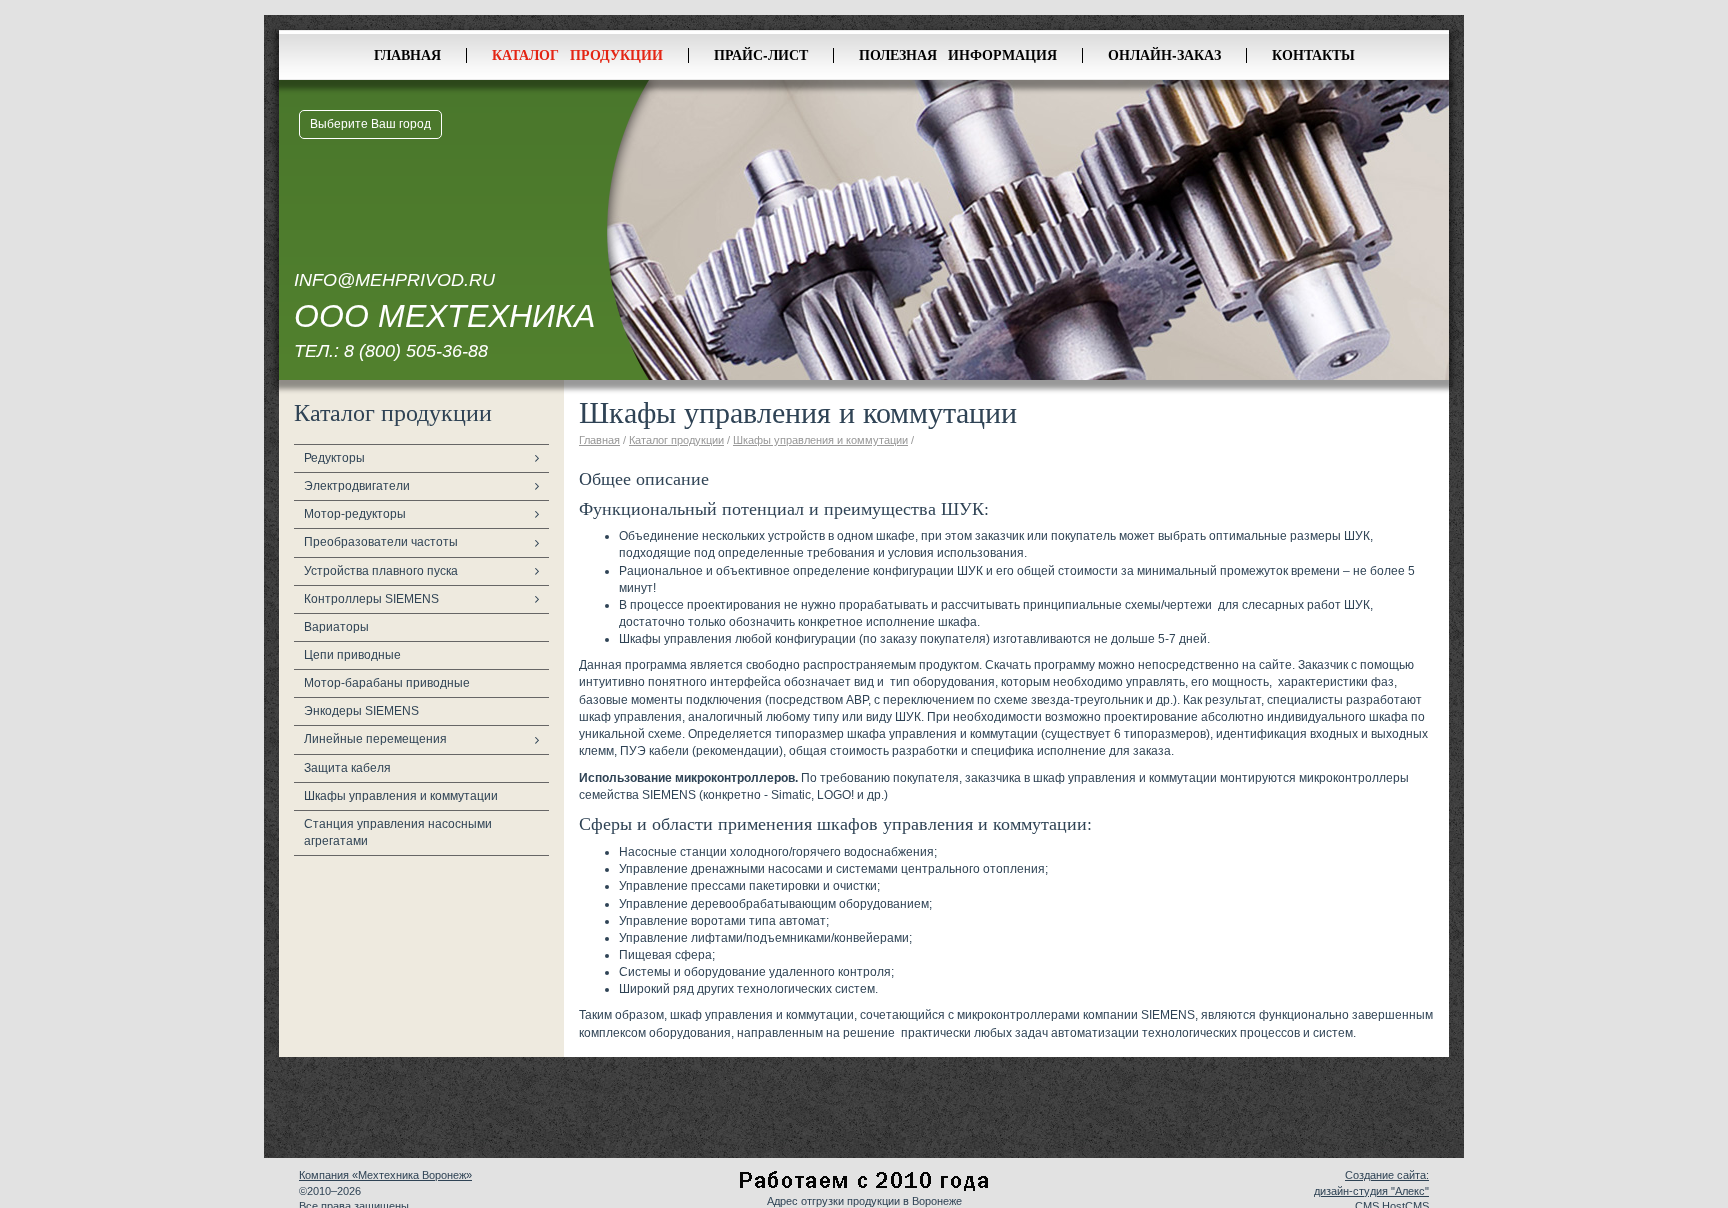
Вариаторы (336, 627)
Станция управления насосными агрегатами (398, 832)
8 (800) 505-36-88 (416, 351)
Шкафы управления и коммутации (401, 796)
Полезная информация (958, 54)
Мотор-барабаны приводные (387, 683)
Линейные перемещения (375, 739)
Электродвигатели (357, 486)
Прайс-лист (761, 54)
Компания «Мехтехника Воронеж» (385, 1175)
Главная (407, 54)
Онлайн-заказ (1164, 54)
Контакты (1313, 54)
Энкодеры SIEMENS (361, 711)
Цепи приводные (352, 655)
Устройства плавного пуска (381, 571)
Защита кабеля (347, 768)
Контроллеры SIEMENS (371, 599)
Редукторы (334, 458)
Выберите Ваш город (370, 124)
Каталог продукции (577, 54)
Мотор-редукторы (355, 514)
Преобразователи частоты (381, 542)
